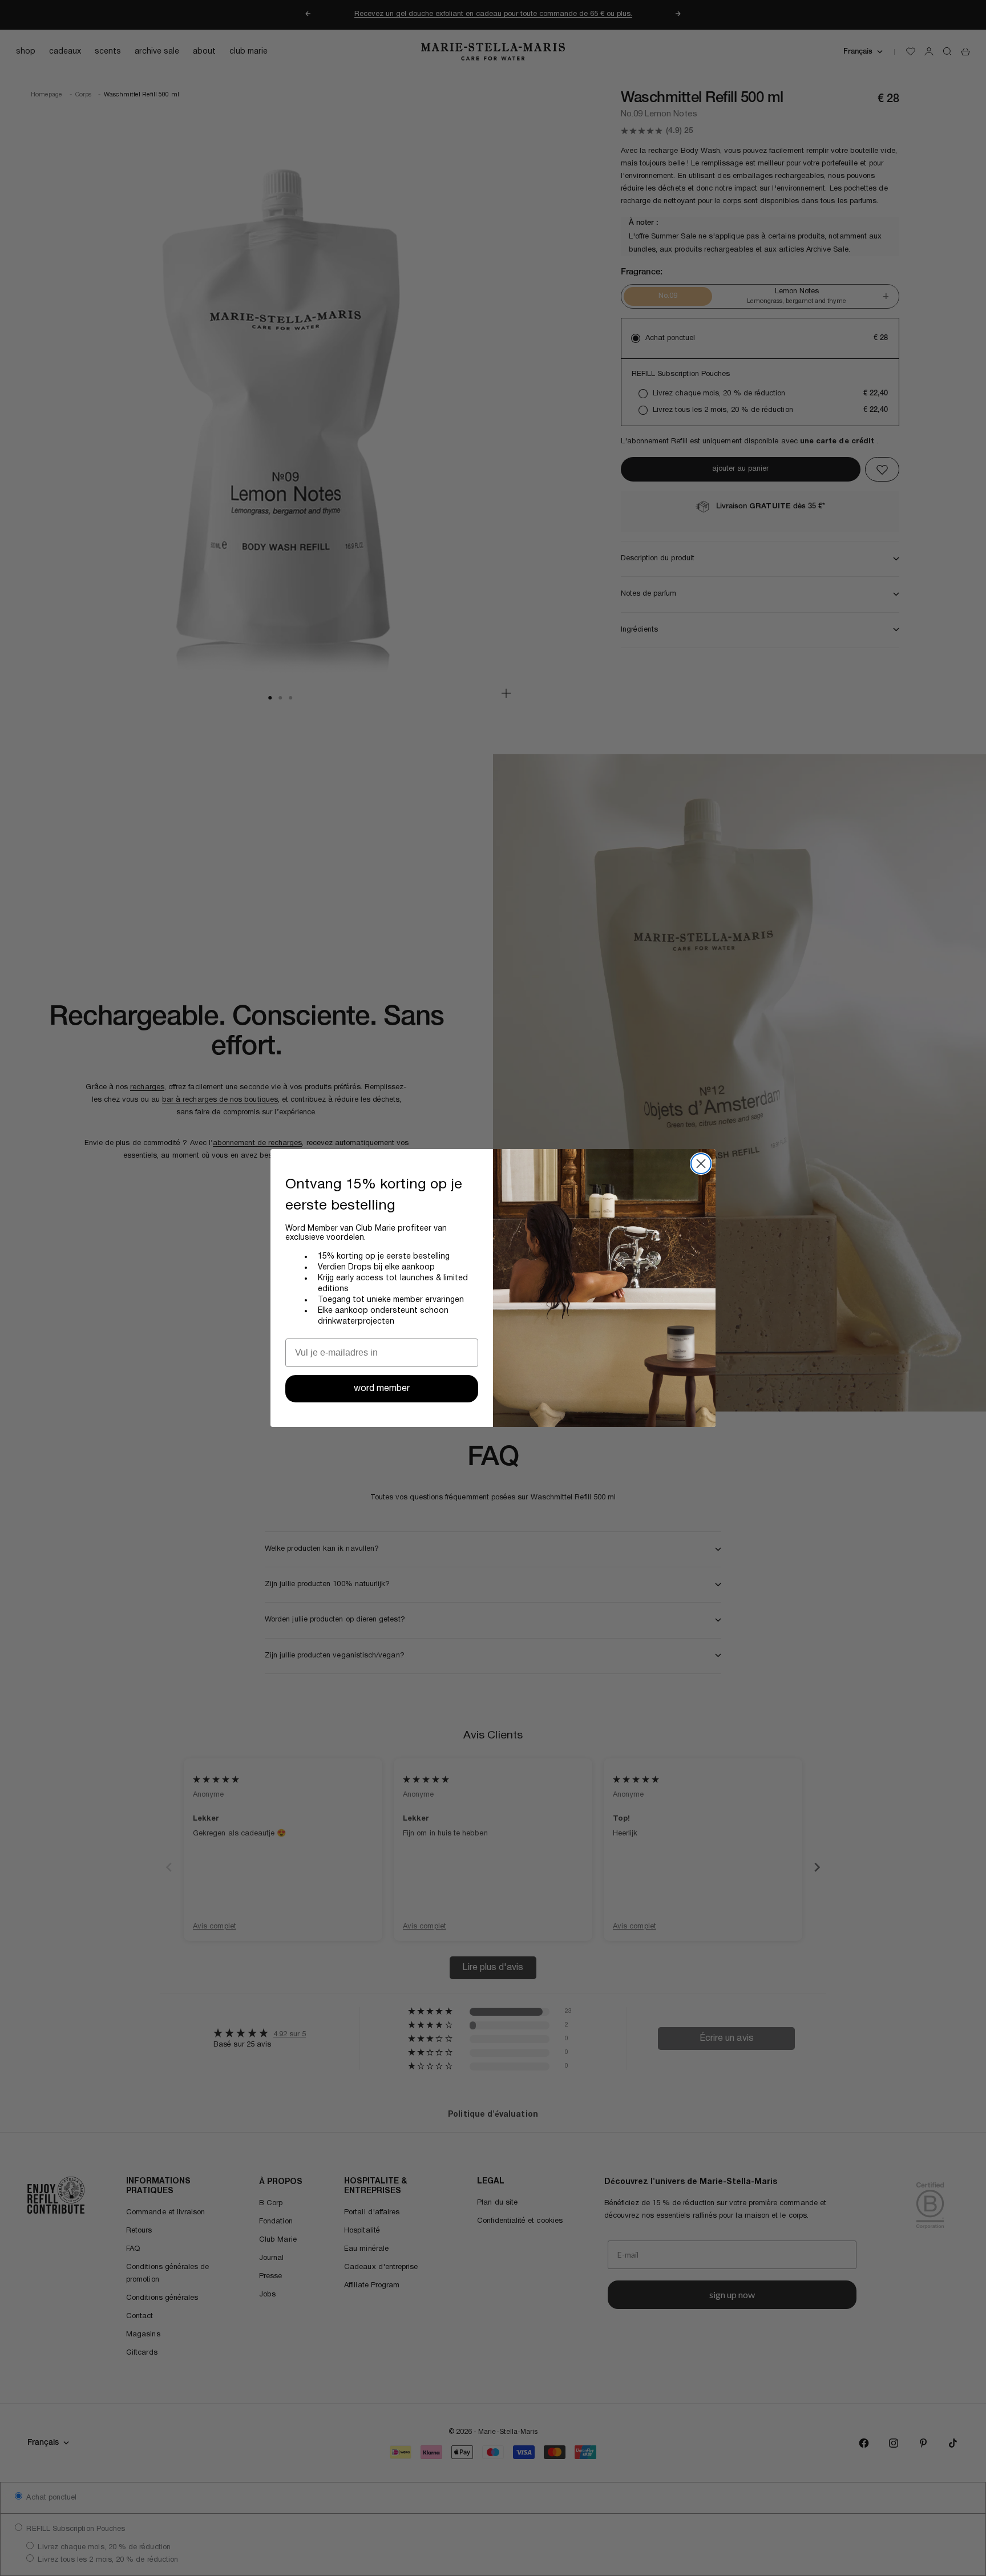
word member (382, 1389)
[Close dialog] (701, 1164)
